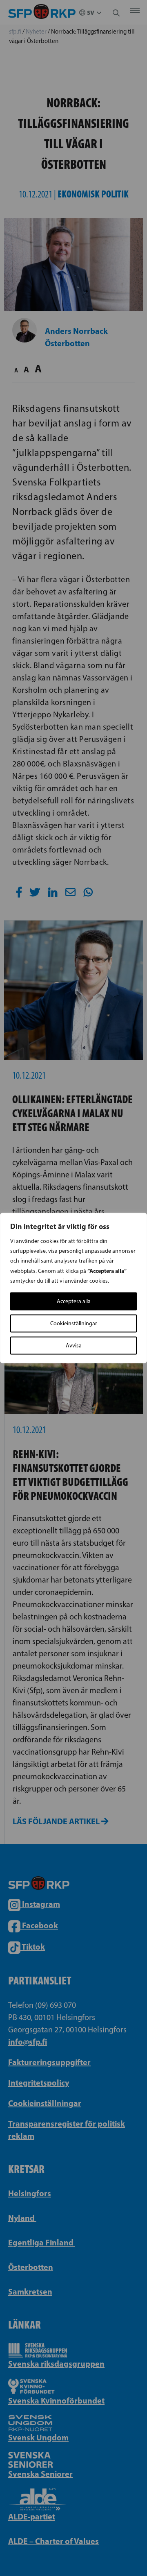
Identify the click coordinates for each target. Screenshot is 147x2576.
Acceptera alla (74, 1301)
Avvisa (74, 1346)
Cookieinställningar (74, 1323)
